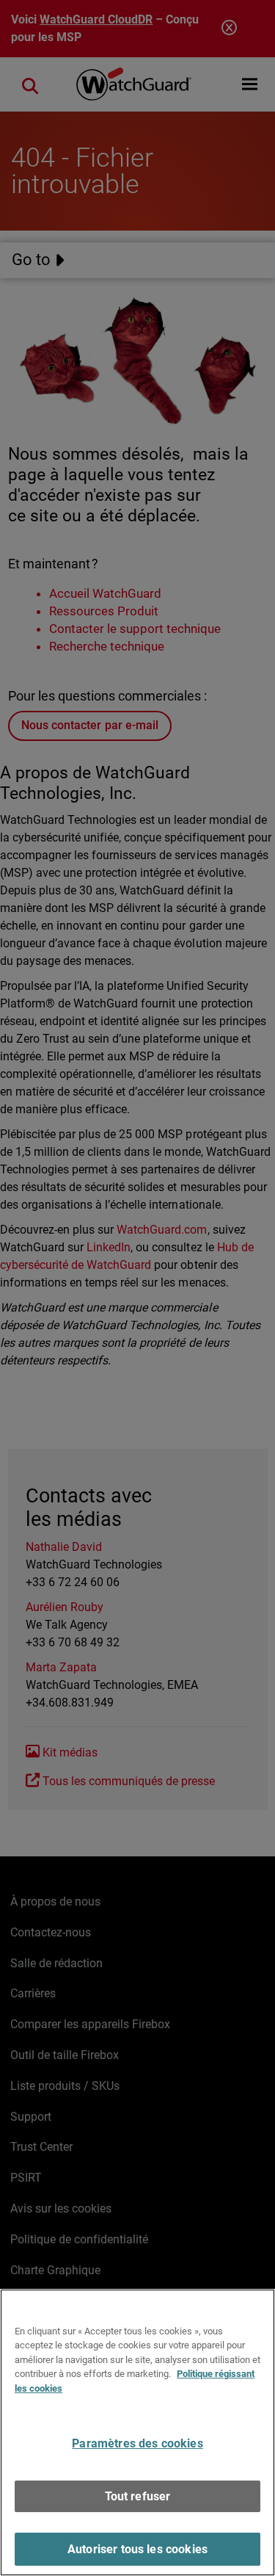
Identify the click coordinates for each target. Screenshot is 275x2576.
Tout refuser (138, 2496)
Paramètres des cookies (137, 2443)
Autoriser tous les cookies (137, 2549)
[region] (137, 2432)
